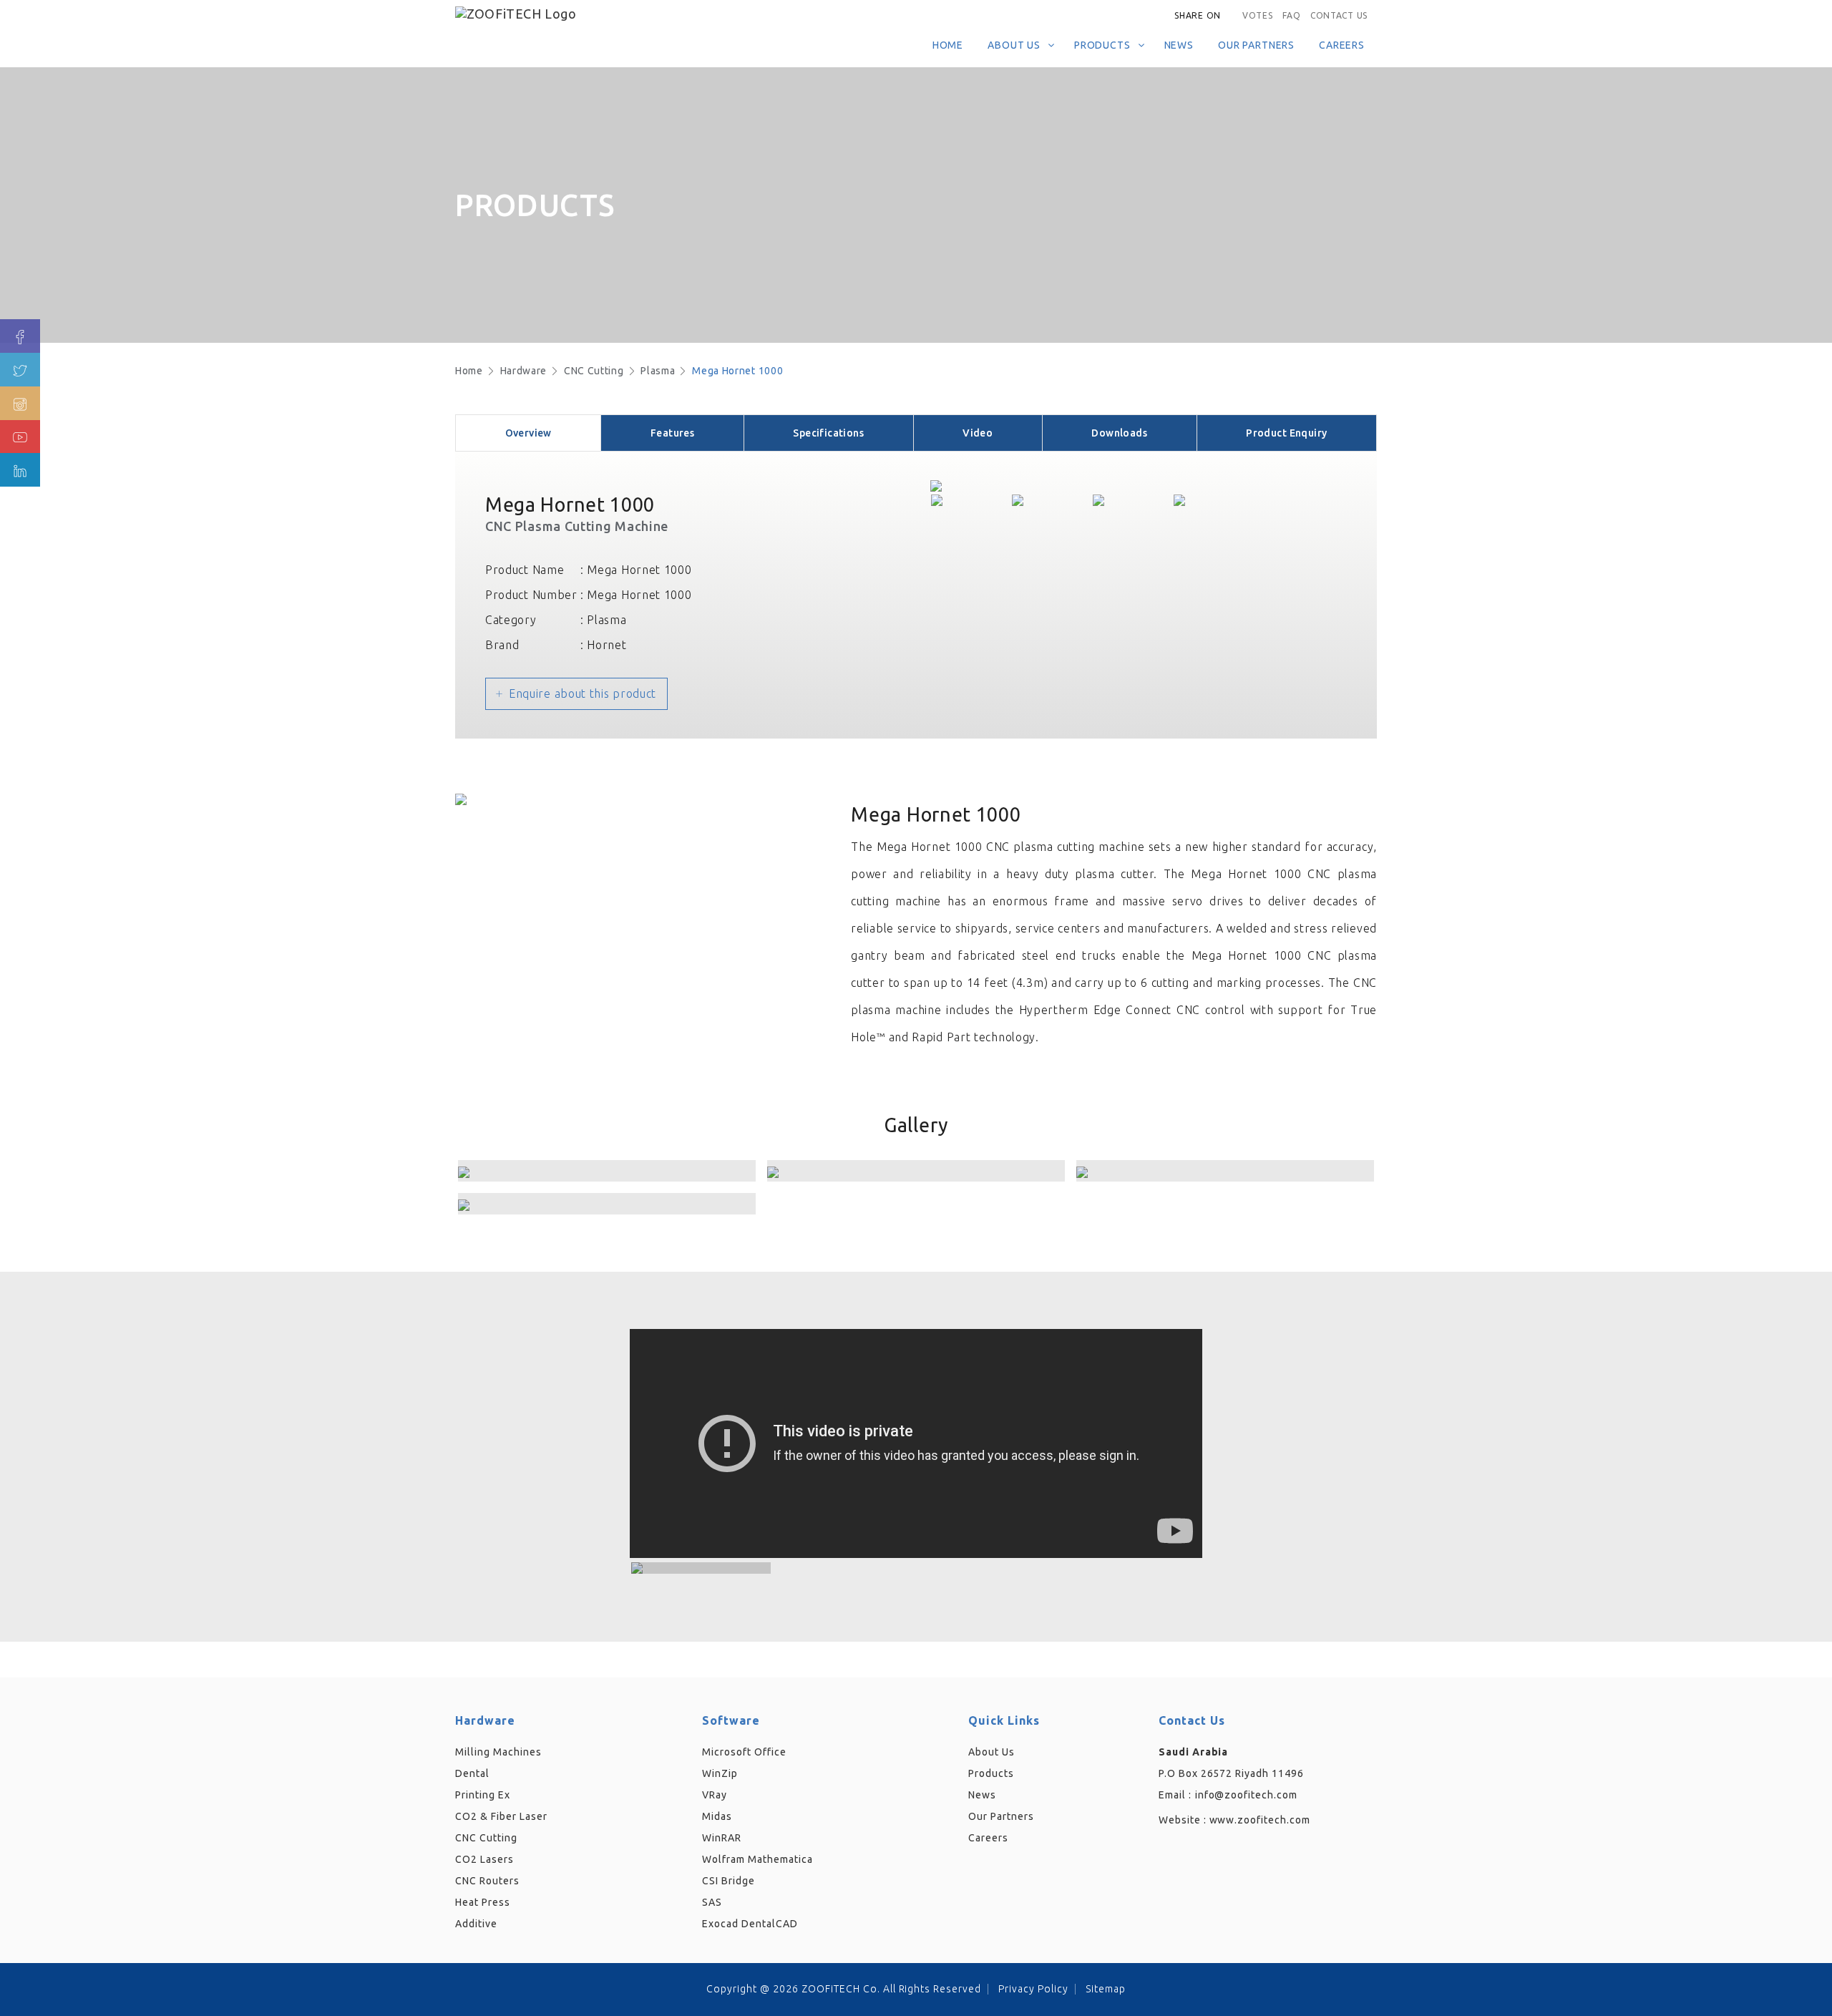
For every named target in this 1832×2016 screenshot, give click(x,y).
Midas (717, 1816)
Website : (1234, 1820)
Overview (528, 433)
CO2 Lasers (484, 1859)
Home (948, 45)
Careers (1342, 45)
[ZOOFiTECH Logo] (555, 12)
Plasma (658, 371)
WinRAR (722, 1838)
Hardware (524, 371)
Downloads (1119, 433)
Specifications (828, 433)
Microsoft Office (744, 1752)
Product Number (531, 595)
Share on (1198, 15)
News (1179, 45)
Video (978, 433)
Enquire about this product (583, 693)
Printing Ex (483, 1795)
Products (1102, 45)
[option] (1131, 486)
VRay (715, 1795)
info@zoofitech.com (1247, 1795)
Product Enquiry (1286, 433)
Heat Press (483, 1902)
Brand (502, 645)
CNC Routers (487, 1881)
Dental (472, 1773)
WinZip (720, 1773)
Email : (1175, 1795)
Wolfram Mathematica (757, 1859)
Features (672, 433)
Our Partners (1256, 45)
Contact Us (1339, 15)
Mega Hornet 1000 (737, 371)
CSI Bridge (729, 1881)
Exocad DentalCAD (750, 1924)
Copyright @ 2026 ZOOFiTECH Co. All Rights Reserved (844, 1989)
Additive (476, 1924)
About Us (1014, 45)
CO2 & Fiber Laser (501, 1816)
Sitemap (1106, 1989)
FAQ (1291, 15)
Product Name (525, 570)
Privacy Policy (1033, 1989)
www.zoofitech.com (1260, 1820)
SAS (712, 1902)
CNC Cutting (594, 371)
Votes (1258, 15)
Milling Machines (498, 1752)
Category (511, 620)
